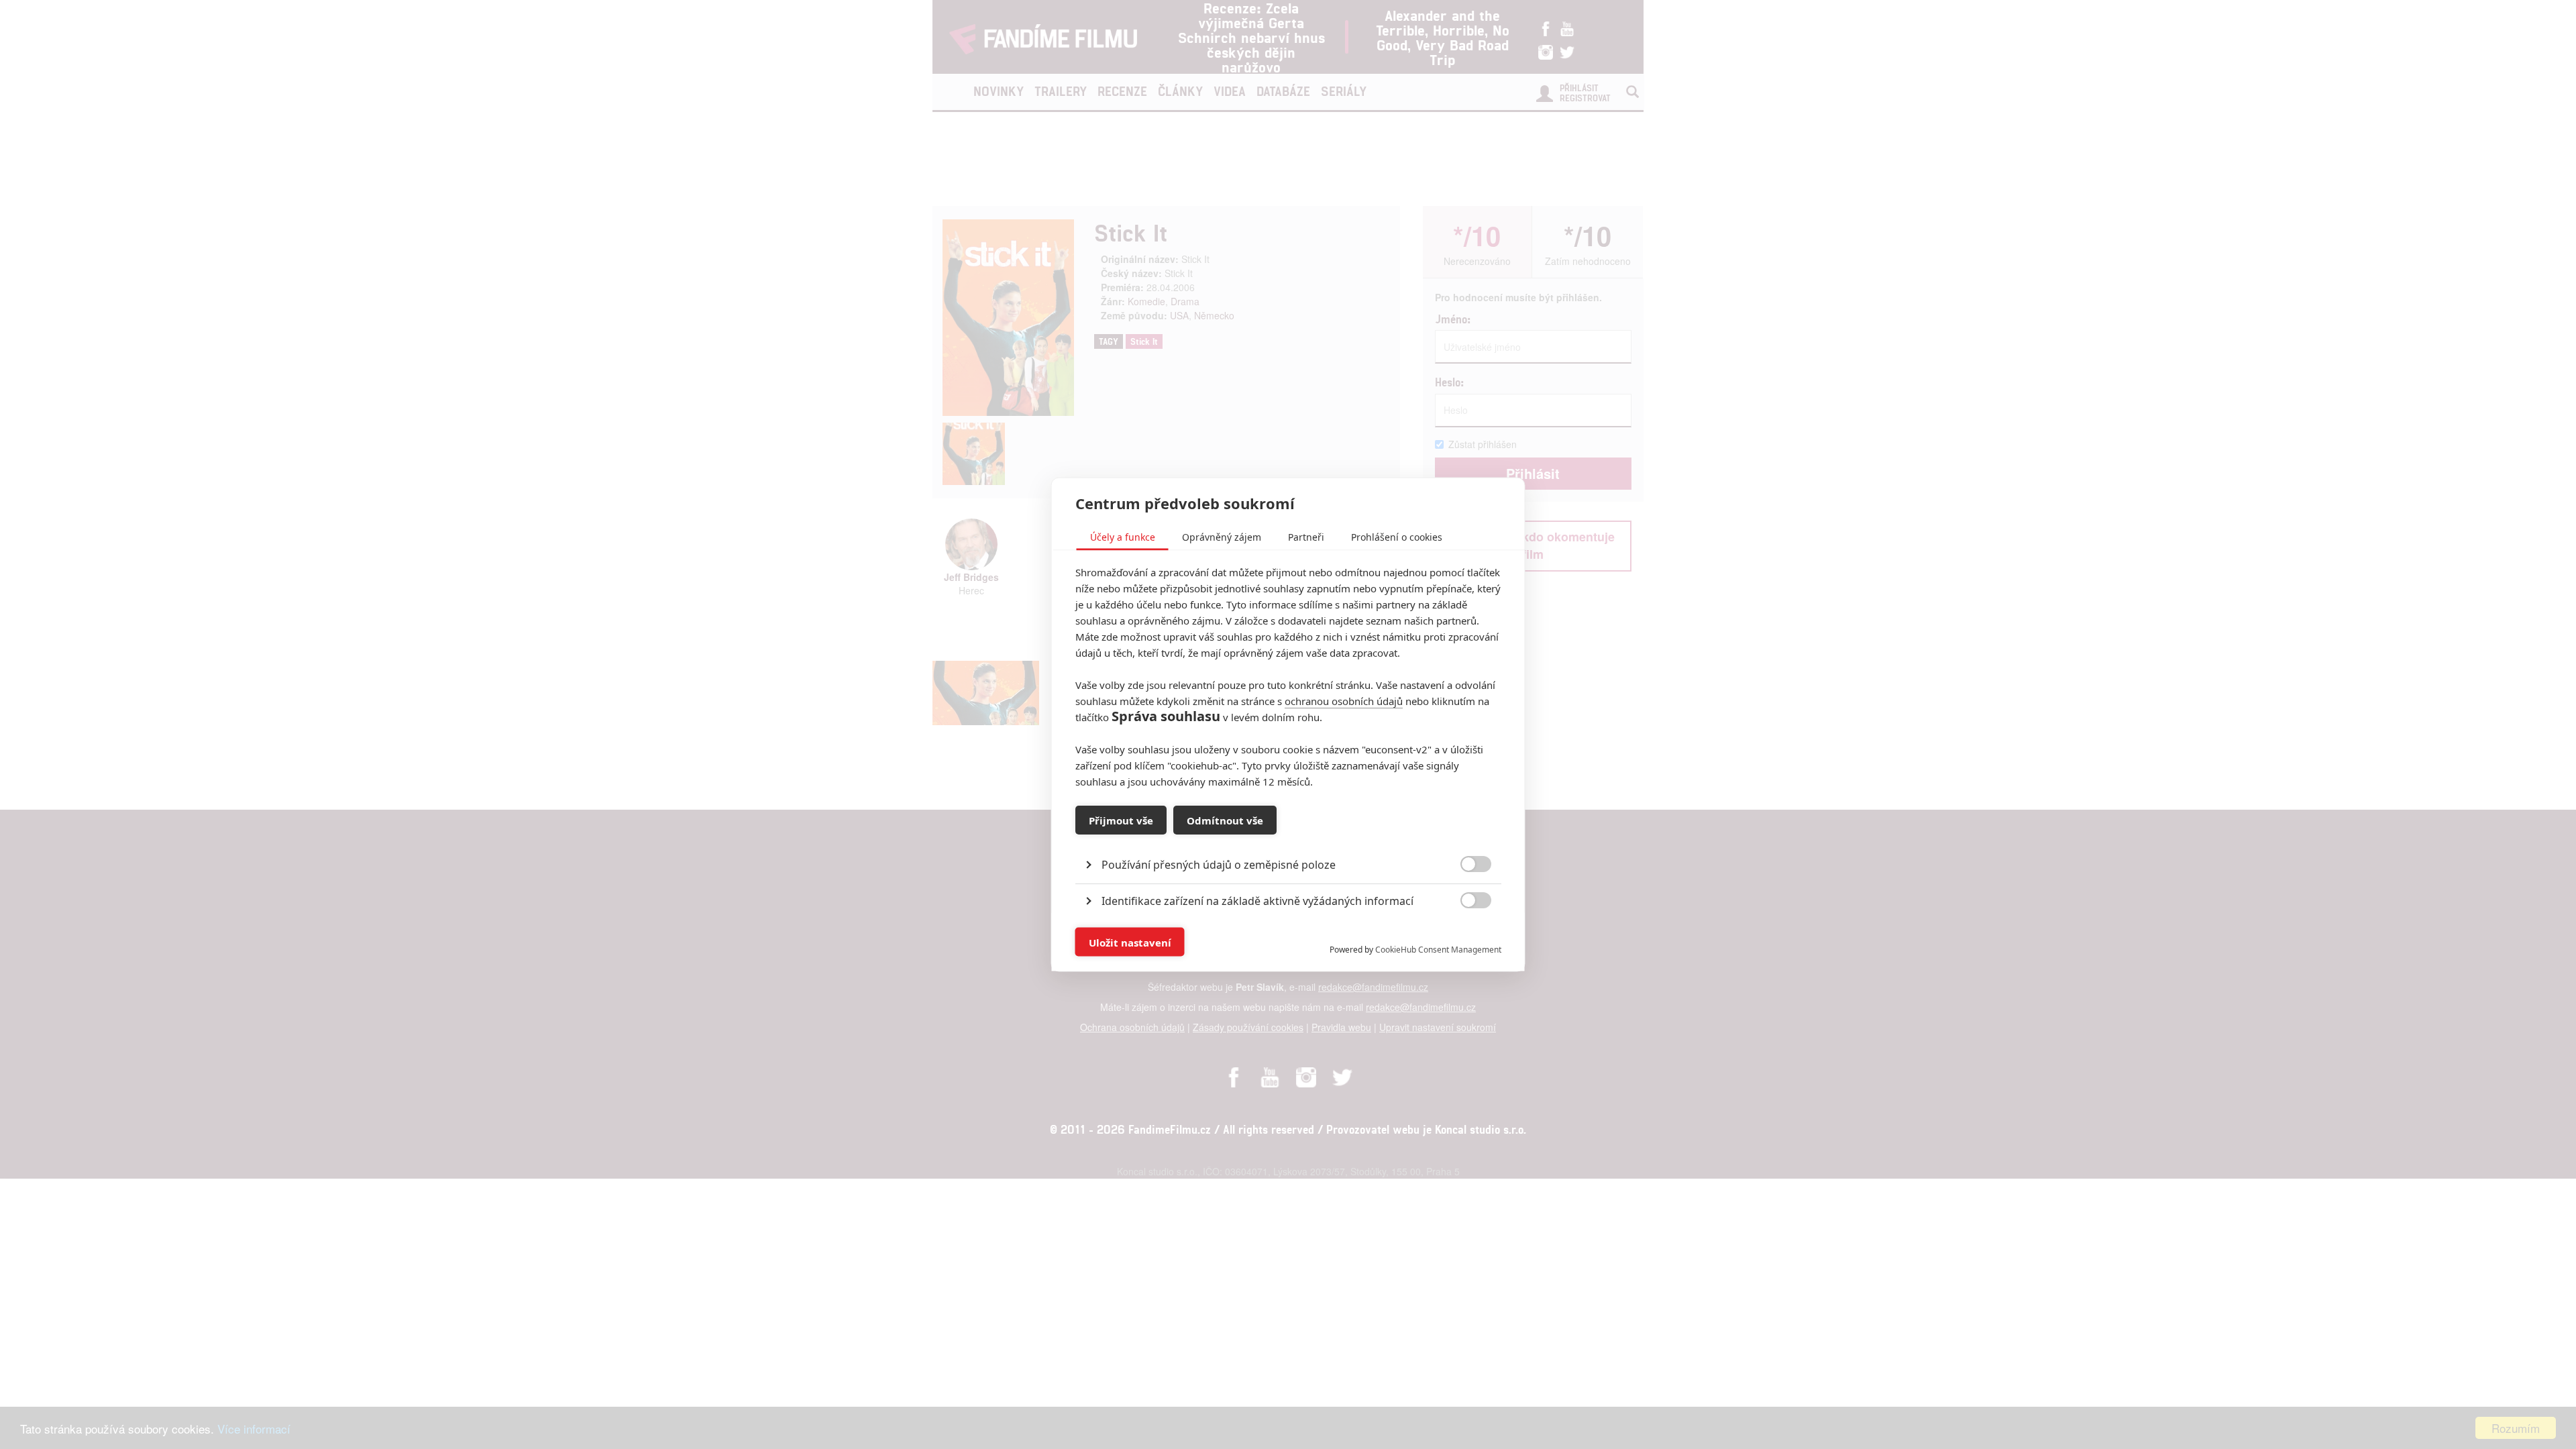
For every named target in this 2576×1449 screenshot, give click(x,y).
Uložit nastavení (1130, 942)
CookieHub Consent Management (1438, 950)
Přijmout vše (1121, 820)
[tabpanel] (1288, 834)
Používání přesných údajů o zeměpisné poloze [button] (1219, 865)
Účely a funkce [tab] (1123, 537)
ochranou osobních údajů (1344, 701)
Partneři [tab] (1306, 537)
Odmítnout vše (1225, 820)
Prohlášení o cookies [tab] (1397, 537)
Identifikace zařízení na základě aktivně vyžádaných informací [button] (1257, 901)
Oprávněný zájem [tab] (1222, 537)
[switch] (1465, 935)
